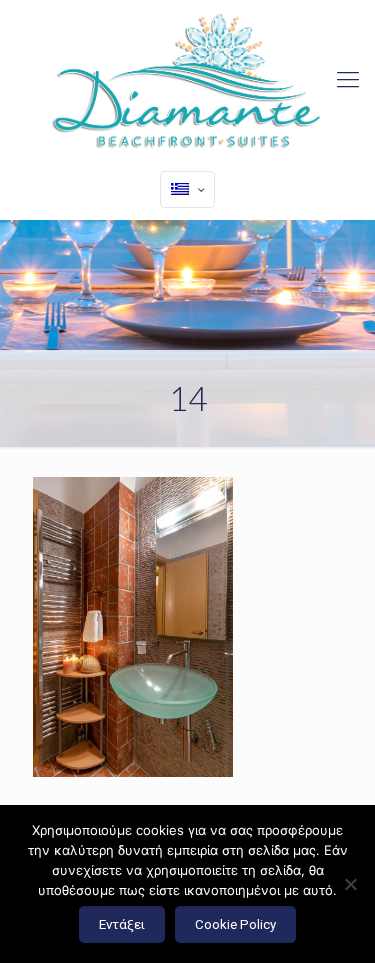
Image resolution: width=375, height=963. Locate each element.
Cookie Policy (235, 924)
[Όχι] (350, 884)
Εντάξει (122, 924)
